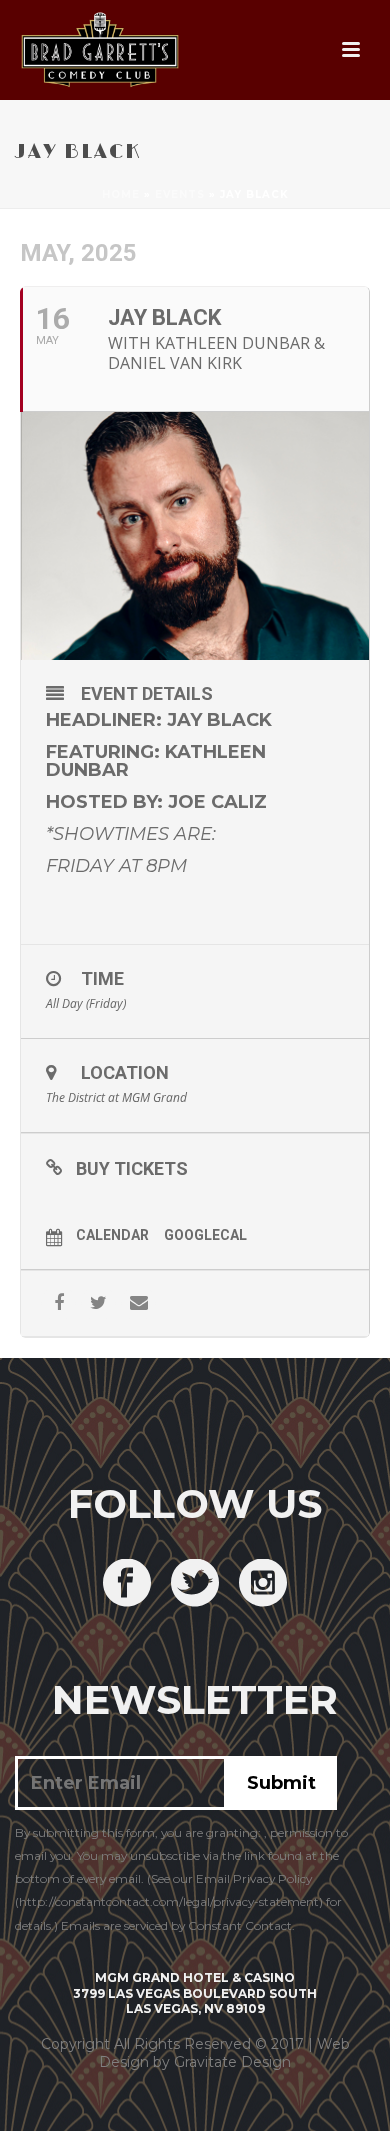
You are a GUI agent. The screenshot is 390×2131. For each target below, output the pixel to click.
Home (121, 194)
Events (180, 194)
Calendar (112, 1235)
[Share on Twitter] (98, 1303)
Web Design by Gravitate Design (224, 2053)
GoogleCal (205, 1235)
